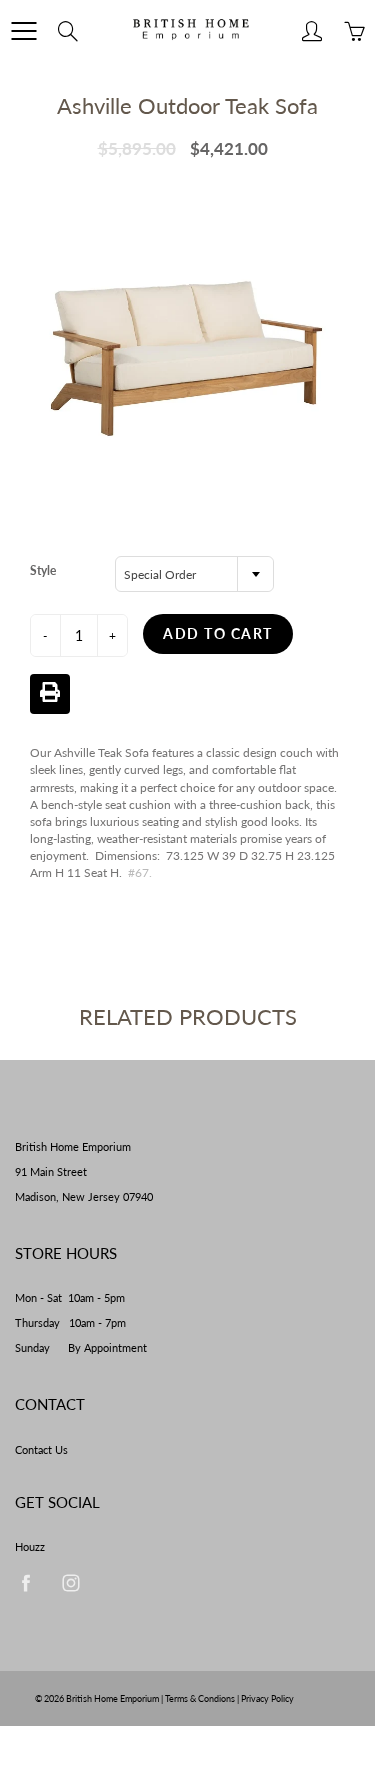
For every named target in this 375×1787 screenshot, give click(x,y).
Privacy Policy (267, 1698)
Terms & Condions (200, 1698)
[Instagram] (70, 1582)
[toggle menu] (23, 31)
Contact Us (41, 1450)
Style (43, 570)
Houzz (30, 1547)
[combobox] (194, 574)
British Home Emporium (113, 1698)
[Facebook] (25, 1582)
